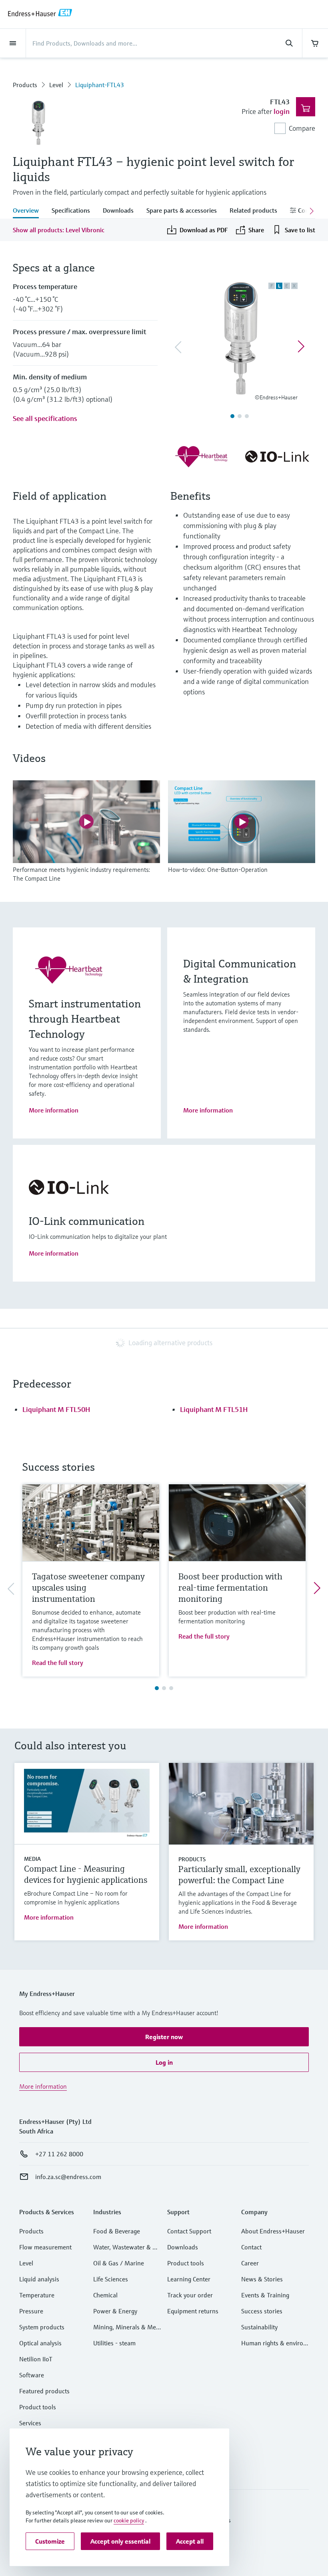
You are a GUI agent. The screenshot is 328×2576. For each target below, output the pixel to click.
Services (30, 2423)
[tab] (29, 211)
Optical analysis (40, 2343)
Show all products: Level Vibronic (59, 230)
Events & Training (265, 2295)
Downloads (183, 2247)
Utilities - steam (114, 2343)
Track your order (190, 2295)
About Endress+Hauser (273, 2231)
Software (32, 2375)
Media (32, 1859)
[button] (164, 2037)
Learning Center (189, 2279)
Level (56, 85)
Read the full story (58, 1663)
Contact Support (189, 2231)
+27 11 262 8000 (59, 2154)
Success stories (262, 2311)
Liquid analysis (39, 2279)
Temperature (37, 2295)
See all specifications (45, 418)
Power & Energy (115, 2311)
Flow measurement (45, 2247)
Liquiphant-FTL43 (100, 85)
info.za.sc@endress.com (68, 2177)
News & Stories (262, 2279)
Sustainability (259, 2327)
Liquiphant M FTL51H (214, 1409)
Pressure (31, 2311)
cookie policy (129, 2520)
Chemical (105, 2295)
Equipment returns (193, 2311)
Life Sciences (111, 2279)
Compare (302, 128)
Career (250, 2263)
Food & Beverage (117, 2231)
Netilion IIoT (36, 2359)
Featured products (44, 2391)
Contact (251, 2247)
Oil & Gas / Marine (119, 2263)
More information (54, 1110)
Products (25, 85)
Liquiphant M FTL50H (56, 1409)
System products (42, 2327)
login (282, 111)
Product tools (38, 2407)
